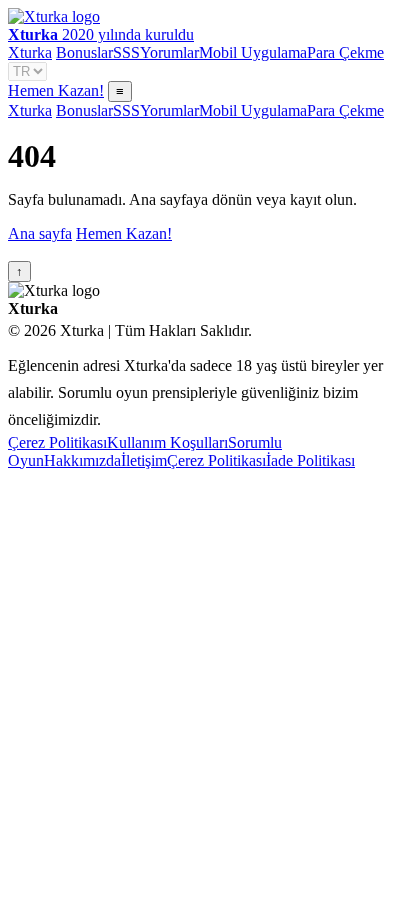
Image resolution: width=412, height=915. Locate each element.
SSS (126, 52)
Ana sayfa (40, 233)
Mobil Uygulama (253, 52)
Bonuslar (84, 52)
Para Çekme (345, 52)
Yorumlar (169, 52)
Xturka (30, 52)
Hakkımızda (82, 460)
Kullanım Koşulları (167, 442)
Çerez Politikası (57, 442)
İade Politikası (310, 460)
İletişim (144, 460)
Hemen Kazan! (56, 90)
